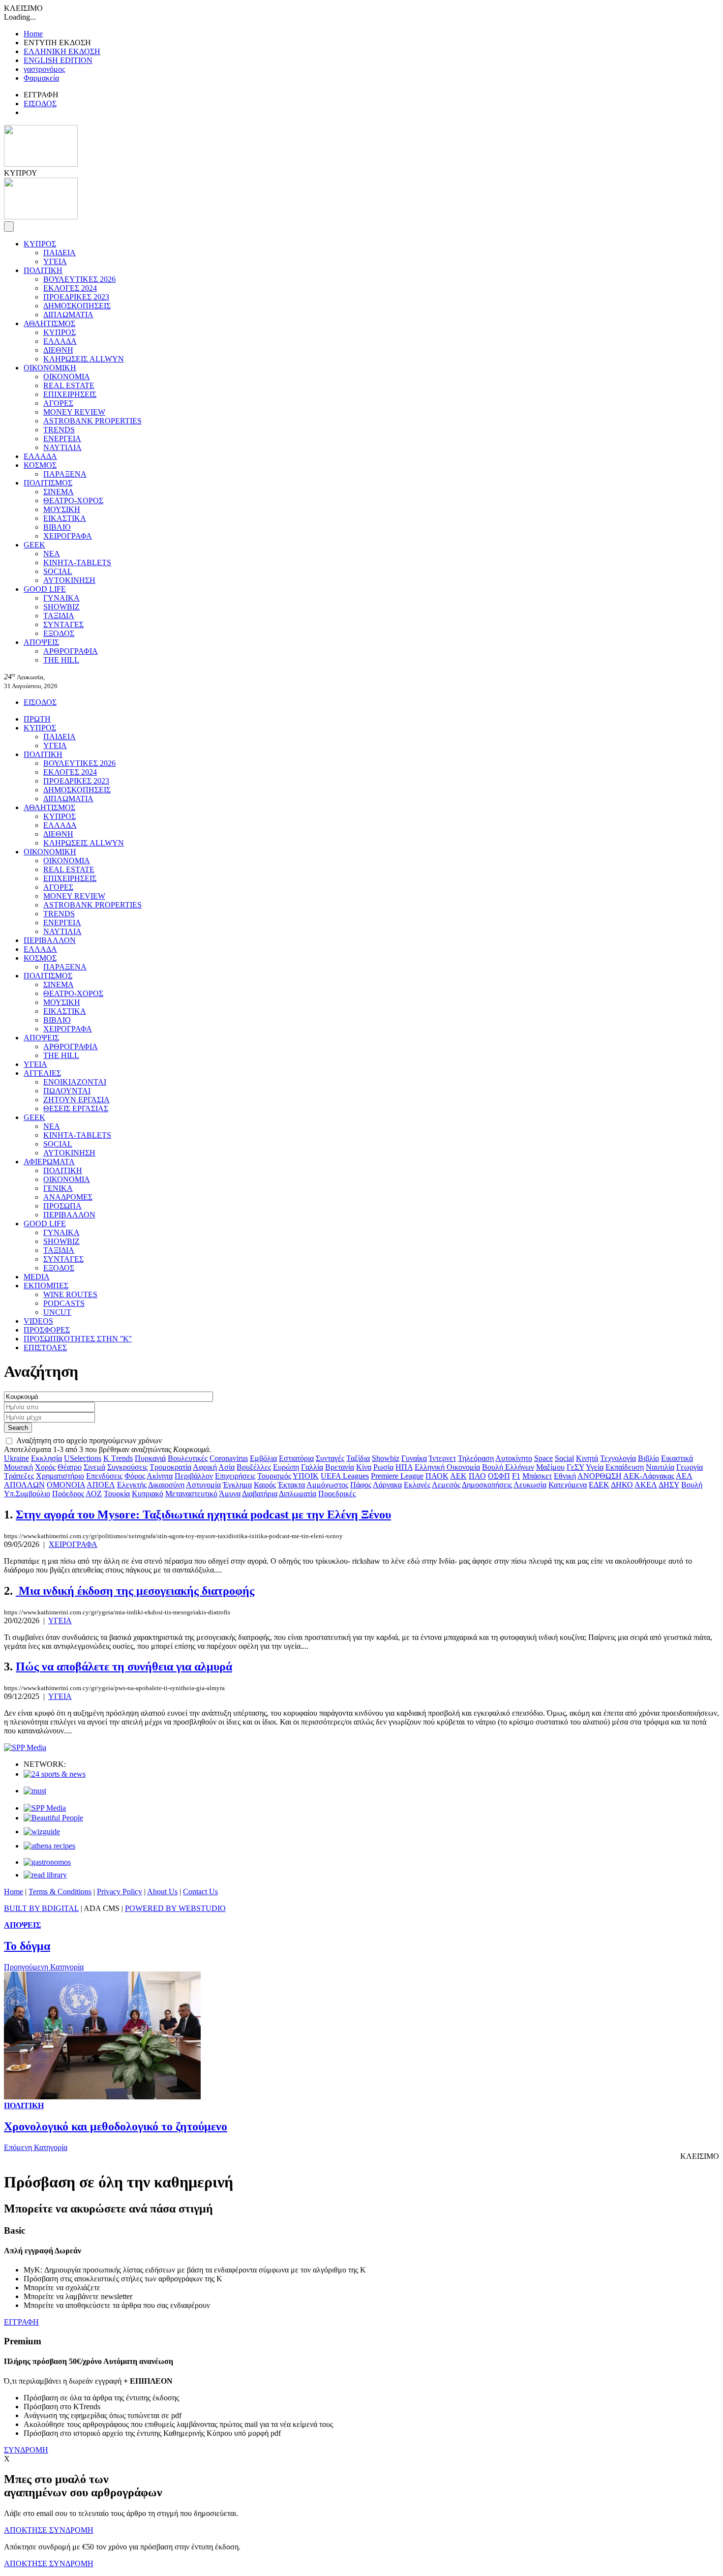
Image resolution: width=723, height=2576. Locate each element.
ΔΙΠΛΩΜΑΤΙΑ (68, 315)
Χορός (45, 1467)
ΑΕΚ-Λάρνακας (649, 1476)
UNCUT (57, 1312)
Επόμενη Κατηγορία (36, 2147)
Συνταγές (330, 1458)
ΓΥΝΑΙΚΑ (61, 598)
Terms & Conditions (60, 1892)
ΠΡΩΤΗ (37, 719)
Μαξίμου (550, 1467)
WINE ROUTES (70, 1294)
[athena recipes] (49, 1846)
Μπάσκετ (537, 1476)
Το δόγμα (27, 1946)
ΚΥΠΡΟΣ (40, 244)
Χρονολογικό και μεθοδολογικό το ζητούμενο (116, 2126)
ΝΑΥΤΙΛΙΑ (62, 447)
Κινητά (587, 1458)
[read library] (45, 1875)
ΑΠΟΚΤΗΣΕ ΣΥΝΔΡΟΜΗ (49, 2530)
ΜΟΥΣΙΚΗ (62, 509)
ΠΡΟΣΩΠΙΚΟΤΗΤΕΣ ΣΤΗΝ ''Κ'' (78, 1339)
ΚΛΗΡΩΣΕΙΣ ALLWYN (84, 359)
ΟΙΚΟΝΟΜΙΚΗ (50, 368)
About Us (162, 1892)
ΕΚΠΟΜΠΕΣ (46, 1286)
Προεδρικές (337, 1494)
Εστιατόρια (296, 1458)
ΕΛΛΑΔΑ (60, 341)
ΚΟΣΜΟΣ (40, 465)
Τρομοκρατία (170, 1467)
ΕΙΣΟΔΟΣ (40, 104)
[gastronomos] (47, 1862)
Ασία (226, 1467)
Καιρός (265, 1485)
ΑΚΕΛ (646, 1485)
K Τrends (118, 1458)
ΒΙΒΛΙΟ (57, 527)
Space (543, 1458)
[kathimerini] (45, 1808)
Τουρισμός (274, 1476)
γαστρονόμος (44, 69)
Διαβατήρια (260, 1494)
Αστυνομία (203, 1485)
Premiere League (397, 1476)
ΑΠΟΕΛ (101, 1485)
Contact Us (200, 1892)
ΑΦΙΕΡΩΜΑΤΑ (49, 1162)
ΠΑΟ (477, 1476)
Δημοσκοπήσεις (487, 1485)
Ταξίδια (358, 1458)
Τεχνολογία (618, 1458)
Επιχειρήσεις (235, 1476)
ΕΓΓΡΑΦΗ (21, 2322)
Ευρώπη (286, 1467)
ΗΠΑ (404, 1467)
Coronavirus (229, 1458)
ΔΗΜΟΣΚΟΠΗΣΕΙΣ (77, 306)
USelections (83, 1458)
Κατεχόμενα (568, 1485)
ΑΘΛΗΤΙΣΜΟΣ (49, 323)
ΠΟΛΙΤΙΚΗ (43, 270)
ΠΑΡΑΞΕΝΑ (65, 474)
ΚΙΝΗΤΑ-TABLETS (77, 562)
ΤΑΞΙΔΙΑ (59, 616)
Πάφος (361, 1485)
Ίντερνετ (442, 1458)
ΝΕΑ (52, 554)
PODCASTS (64, 1303)
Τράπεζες (19, 1476)
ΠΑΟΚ (437, 1476)
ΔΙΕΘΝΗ (58, 350)
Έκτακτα (291, 1485)
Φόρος (135, 1476)
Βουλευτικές (188, 1458)
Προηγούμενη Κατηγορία (44, 1967)
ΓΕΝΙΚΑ (58, 1188)
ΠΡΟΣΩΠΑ (62, 1206)
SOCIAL (58, 571)
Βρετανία (340, 1467)
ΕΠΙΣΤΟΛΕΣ (45, 1348)
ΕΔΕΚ (599, 1485)
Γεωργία (690, 1467)
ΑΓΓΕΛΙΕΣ (42, 1073)
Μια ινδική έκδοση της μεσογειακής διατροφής (135, 1591)
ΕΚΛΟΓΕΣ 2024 (70, 288)
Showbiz (386, 1458)
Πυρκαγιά (150, 1458)
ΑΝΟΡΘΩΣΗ (600, 1476)
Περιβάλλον (194, 1476)
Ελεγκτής (132, 1485)
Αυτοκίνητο (514, 1458)
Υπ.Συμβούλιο (27, 1494)
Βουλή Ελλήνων (508, 1467)
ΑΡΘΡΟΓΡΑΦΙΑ (71, 651)
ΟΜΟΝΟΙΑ (66, 1485)
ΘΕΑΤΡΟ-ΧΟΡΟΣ (73, 500)
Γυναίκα (414, 1458)
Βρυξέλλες (254, 1467)
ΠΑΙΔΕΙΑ (60, 253)
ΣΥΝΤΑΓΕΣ (63, 624)
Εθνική (565, 1476)
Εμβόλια (263, 1458)
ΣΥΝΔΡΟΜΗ (26, 2450)
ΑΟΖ (94, 1494)
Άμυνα (230, 1494)
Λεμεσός (446, 1485)
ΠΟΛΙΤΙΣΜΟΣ (48, 483)
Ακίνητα (160, 1476)
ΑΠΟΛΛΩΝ (24, 1485)
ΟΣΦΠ (499, 1476)
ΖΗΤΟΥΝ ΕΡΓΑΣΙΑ (76, 1100)
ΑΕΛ (684, 1476)
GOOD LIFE (45, 589)
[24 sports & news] (55, 1774)
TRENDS (59, 430)
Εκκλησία (46, 1458)
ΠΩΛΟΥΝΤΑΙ (67, 1091)
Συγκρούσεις (127, 1467)
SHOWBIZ (61, 607)
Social (564, 1458)
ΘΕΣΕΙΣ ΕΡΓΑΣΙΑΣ (76, 1108)
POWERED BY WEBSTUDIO (175, 1908)
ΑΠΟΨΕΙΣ (41, 642)
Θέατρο (70, 1467)
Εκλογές (417, 1485)
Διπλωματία (298, 1494)
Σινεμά (94, 1467)
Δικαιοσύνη (166, 1485)
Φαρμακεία (41, 78)
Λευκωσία (530, 1485)
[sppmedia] (25, 1747)
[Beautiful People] (53, 1818)
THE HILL (61, 660)
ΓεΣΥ (575, 1467)
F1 (516, 1476)
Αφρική (205, 1467)
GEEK (34, 545)
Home (33, 34)
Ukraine (16, 1458)
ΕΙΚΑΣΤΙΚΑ (65, 518)
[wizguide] (42, 1832)
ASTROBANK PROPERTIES (92, 421)
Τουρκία (117, 1494)
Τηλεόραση (476, 1458)
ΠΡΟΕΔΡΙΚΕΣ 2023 (76, 297)
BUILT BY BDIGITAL (41, 1908)
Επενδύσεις (104, 1476)
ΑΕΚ (458, 1476)
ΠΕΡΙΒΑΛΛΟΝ (50, 940)
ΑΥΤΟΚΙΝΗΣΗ (69, 580)
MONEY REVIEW (74, 412)
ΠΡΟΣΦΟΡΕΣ (47, 1330)
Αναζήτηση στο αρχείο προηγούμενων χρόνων (89, 1440)
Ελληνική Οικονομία (447, 1467)
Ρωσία (383, 1467)
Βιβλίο (648, 1458)
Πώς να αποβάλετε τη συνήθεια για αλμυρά (124, 1667)
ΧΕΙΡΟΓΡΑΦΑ (68, 536)
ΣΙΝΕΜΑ (59, 492)
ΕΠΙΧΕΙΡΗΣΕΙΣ (70, 394)
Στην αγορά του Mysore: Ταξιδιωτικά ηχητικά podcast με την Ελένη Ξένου (203, 1515)
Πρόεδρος (68, 1494)
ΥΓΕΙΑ (55, 261)
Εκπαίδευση (625, 1467)
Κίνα (364, 1467)
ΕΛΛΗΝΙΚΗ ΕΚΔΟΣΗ (62, 51)
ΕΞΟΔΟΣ (59, 633)
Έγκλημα (237, 1485)
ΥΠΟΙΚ (306, 1476)
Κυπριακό (148, 1494)
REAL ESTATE (69, 385)
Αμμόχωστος (327, 1485)
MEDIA (37, 1277)
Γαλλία (312, 1467)
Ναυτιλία (660, 1467)
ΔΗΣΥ (669, 1485)
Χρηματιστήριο (60, 1476)
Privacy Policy (120, 1892)
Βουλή (692, 1485)
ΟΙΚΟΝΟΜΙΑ (67, 377)
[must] (35, 1791)
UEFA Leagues (345, 1476)
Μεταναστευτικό (191, 1494)
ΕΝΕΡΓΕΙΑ (62, 439)
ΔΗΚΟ (622, 1485)
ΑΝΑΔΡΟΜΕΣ (68, 1197)
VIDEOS (38, 1321)
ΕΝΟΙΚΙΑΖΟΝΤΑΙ (75, 1082)
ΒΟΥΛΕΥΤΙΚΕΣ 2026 (79, 279)
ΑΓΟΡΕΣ (58, 403)
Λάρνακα (387, 1485)
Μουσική (18, 1467)
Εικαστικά (677, 1458)
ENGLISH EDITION (58, 60)
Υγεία (595, 1467)
